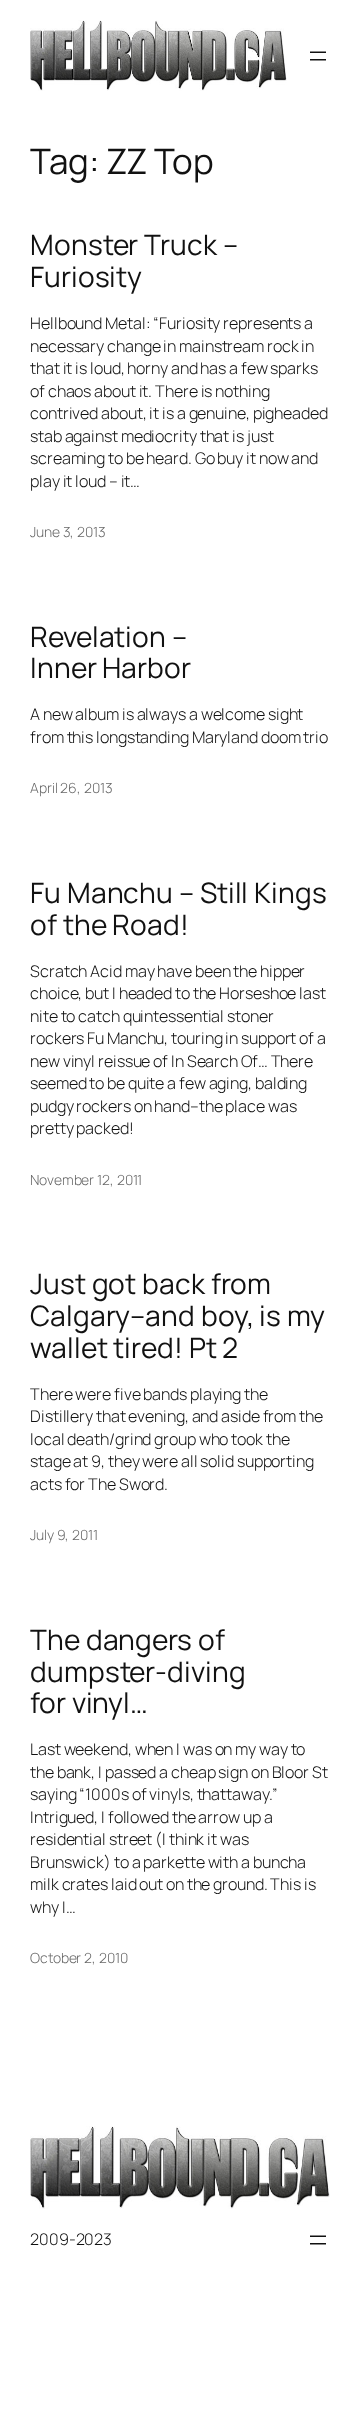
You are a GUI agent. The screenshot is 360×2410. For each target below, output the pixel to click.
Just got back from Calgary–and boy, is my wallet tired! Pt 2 (177, 1315)
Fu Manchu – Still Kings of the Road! (178, 908)
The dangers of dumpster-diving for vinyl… (138, 1671)
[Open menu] (318, 56)
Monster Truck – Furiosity (134, 260)
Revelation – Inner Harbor (110, 652)
